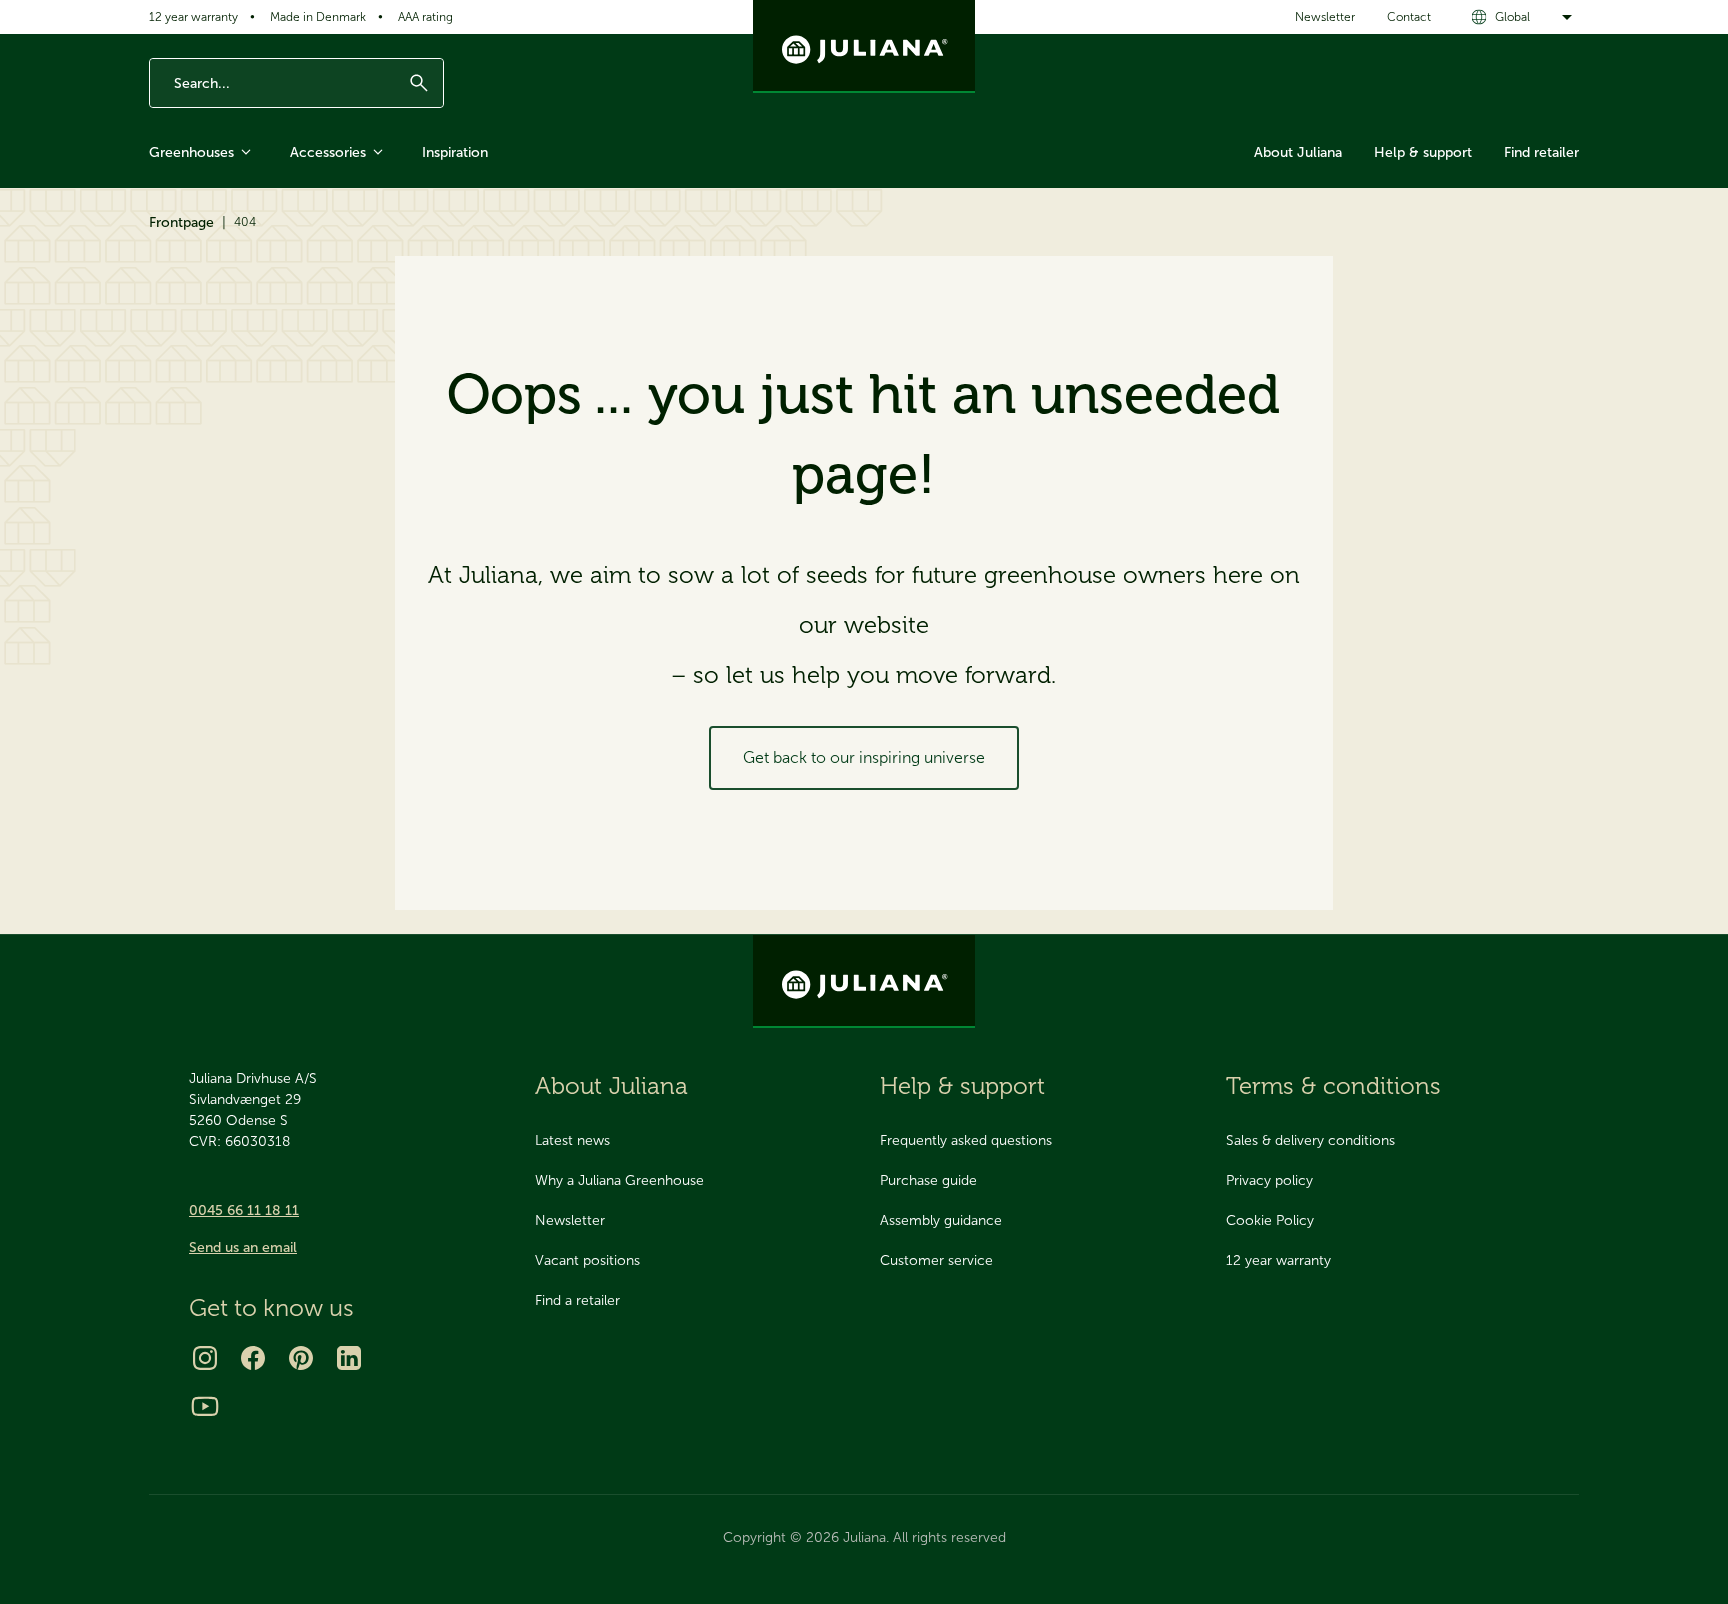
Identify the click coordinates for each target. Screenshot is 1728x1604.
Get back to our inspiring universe (864, 757)
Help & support (1423, 152)
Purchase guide (928, 1180)
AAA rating (425, 17)
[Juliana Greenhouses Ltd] (864, 46)
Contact (1409, 17)
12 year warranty (193, 17)
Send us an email (243, 1247)
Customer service (936, 1260)
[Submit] (419, 83)
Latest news (572, 1140)
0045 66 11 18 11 (244, 1210)
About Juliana (1298, 152)
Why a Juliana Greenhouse (619, 1180)
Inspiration (455, 152)
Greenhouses (191, 152)
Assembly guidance (941, 1220)
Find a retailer (577, 1300)
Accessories (328, 152)
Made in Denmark (318, 17)
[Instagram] (205, 1358)
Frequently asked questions (966, 1140)
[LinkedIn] (349, 1358)
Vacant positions (587, 1260)
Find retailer (1541, 152)
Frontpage (181, 222)
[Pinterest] (301, 1358)
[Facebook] (253, 1358)
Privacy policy (1269, 1180)
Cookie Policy (1270, 1220)
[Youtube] (205, 1406)
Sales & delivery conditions (1310, 1140)
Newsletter (1325, 17)
